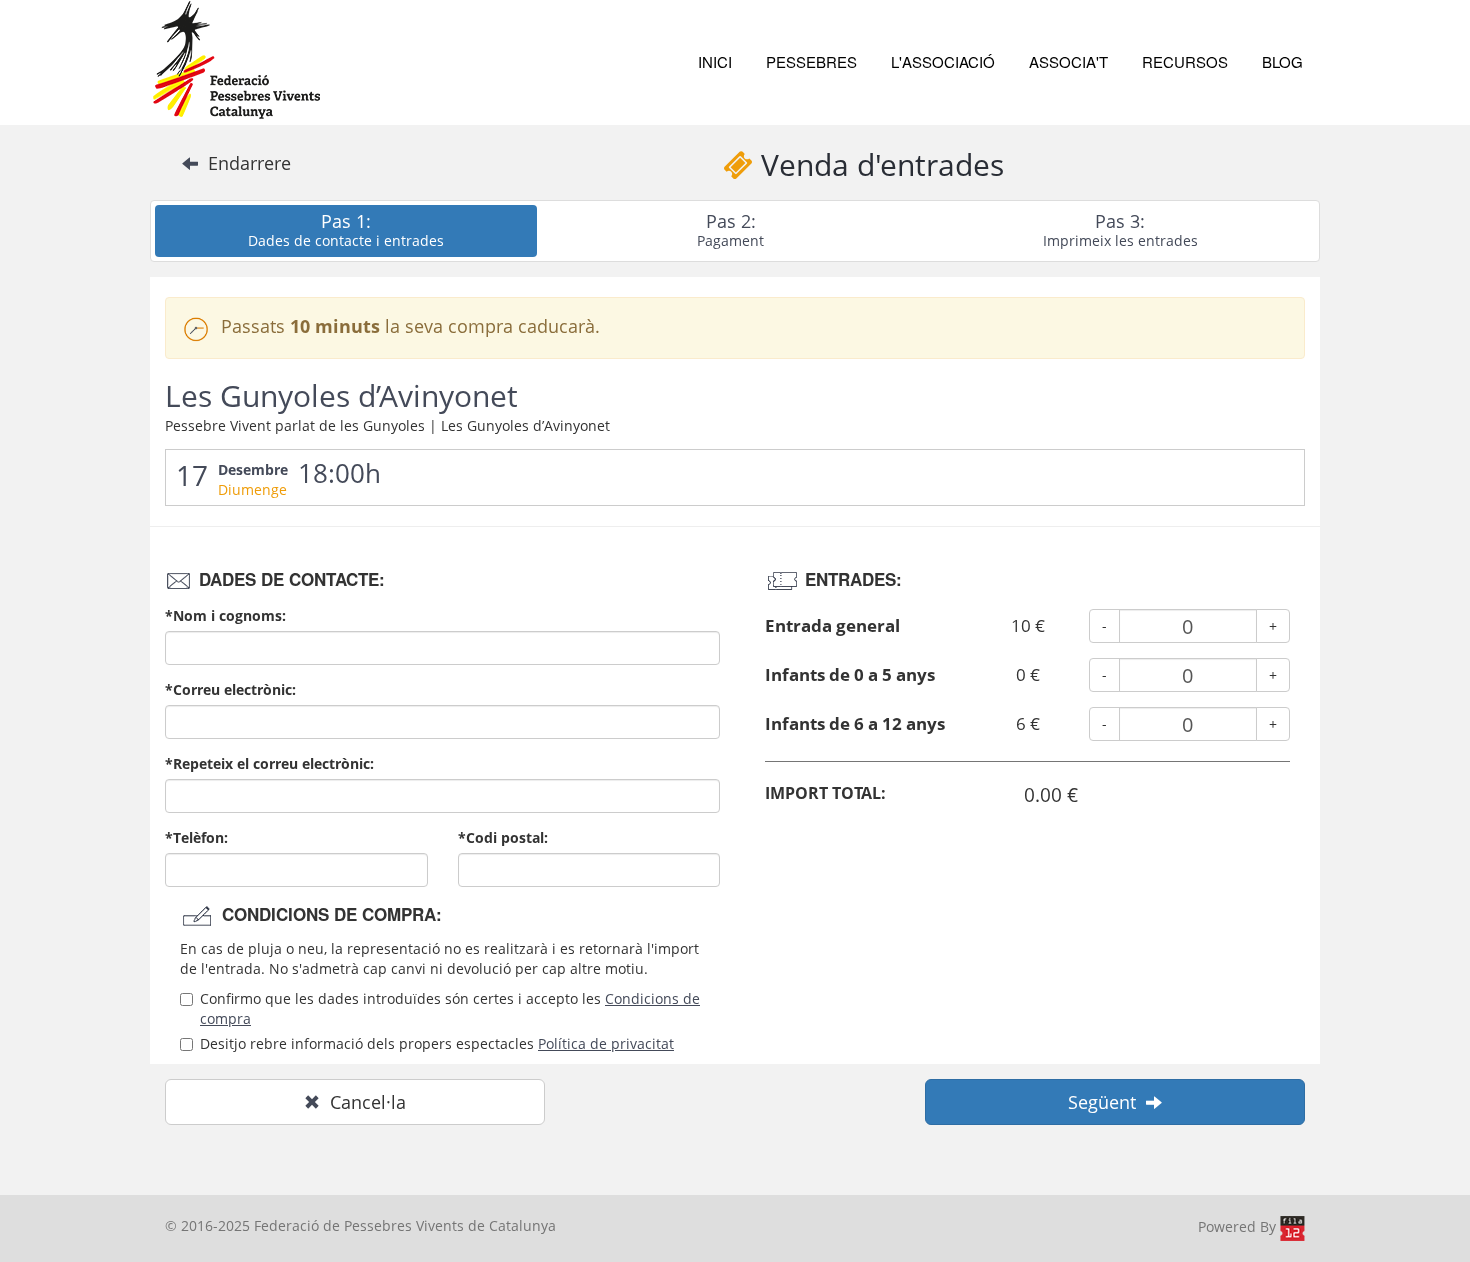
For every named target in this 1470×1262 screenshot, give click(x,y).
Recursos (1185, 61)
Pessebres (811, 61)
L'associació (943, 61)
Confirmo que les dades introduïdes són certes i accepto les (450, 1008)
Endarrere (244, 163)
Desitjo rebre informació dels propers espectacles (437, 1043)
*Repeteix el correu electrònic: (269, 763)
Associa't (1068, 61)
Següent (1107, 1102)
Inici (715, 61)
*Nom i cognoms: (225, 615)
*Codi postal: (503, 837)
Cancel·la (363, 1102)
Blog (1282, 61)
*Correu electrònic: (230, 689)
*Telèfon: (196, 837)
